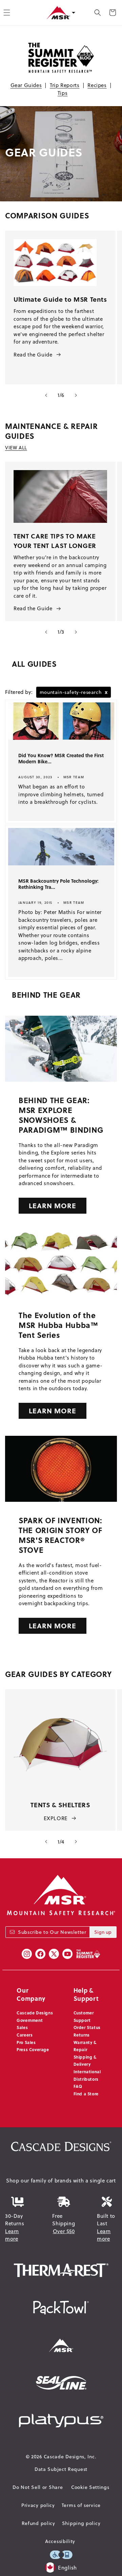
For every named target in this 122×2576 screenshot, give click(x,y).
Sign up (103, 1932)
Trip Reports (65, 85)
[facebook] (40, 1954)
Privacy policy (38, 2505)
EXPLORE (56, 1818)
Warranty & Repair (85, 2046)
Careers (25, 2035)
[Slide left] (46, 395)
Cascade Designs (35, 2013)
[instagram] (27, 1954)
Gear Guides (26, 85)
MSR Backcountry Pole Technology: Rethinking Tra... (58, 884)
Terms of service (81, 2505)
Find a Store (86, 2094)
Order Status (87, 2027)
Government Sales (30, 2024)
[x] (54, 1954)
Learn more (12, 2235)
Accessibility (60, 2541)
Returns (82, 2035)
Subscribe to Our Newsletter (52, 1932)
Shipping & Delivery (85, 2061)
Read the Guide (33, 355)
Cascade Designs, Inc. (70, 2457)
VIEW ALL (16, 448)
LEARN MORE (53, 1205)
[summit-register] (88, 1954)
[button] (98, 13)
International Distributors (87, 2075)
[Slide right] (76, 395)
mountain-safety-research (74, 692)
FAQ (78, 2086)
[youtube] (67, 1954)
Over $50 (64, 2231)
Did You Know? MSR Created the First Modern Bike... (61, 759)
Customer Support (84, 2016)
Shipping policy (81, 2523)
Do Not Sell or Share (38, 2487)
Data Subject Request (61, 2469)
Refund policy (38, 2523)
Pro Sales (26, 2042)
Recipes (97, 85)
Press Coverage (33, 2049)
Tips (63, 93)
